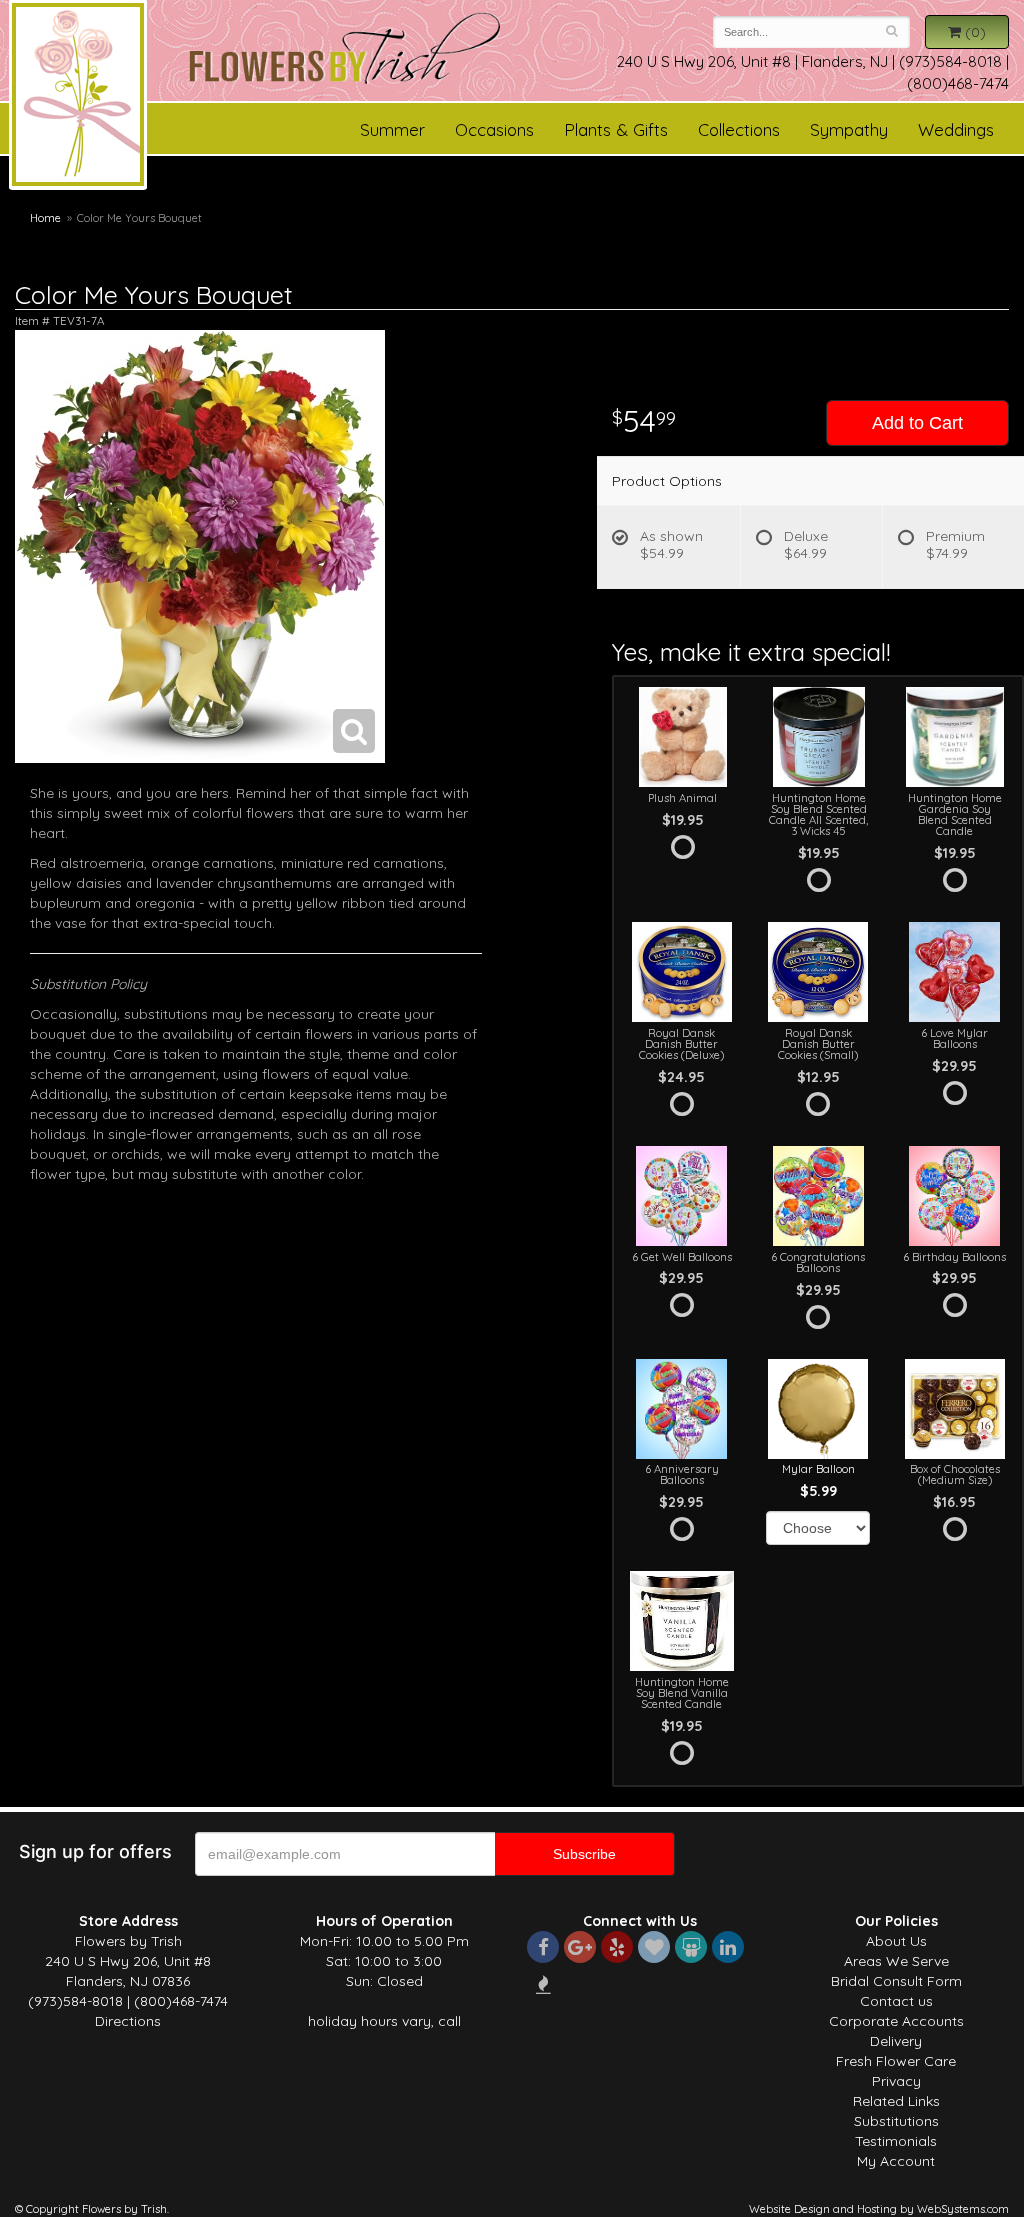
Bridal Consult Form (896, 1981)
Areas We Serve (896, 1961)
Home (45, 218)
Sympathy (849, 129)
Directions (128, 2021)
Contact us (896, 2001)
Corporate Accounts (896, 2021)
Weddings (956, 129)
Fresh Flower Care (896, 2061)
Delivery (896, 2041)
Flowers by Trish (78, 98)
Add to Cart (917, 423)
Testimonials (896, 2141)
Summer (392, 129)
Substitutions (896, 2121)
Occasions (494, 129)
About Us (896, 1941)
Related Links (896, 2101)
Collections (739, 129)
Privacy (896, 2081)
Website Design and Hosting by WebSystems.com (879, 2209)
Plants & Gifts (616, 129)
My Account (896, 2161)
